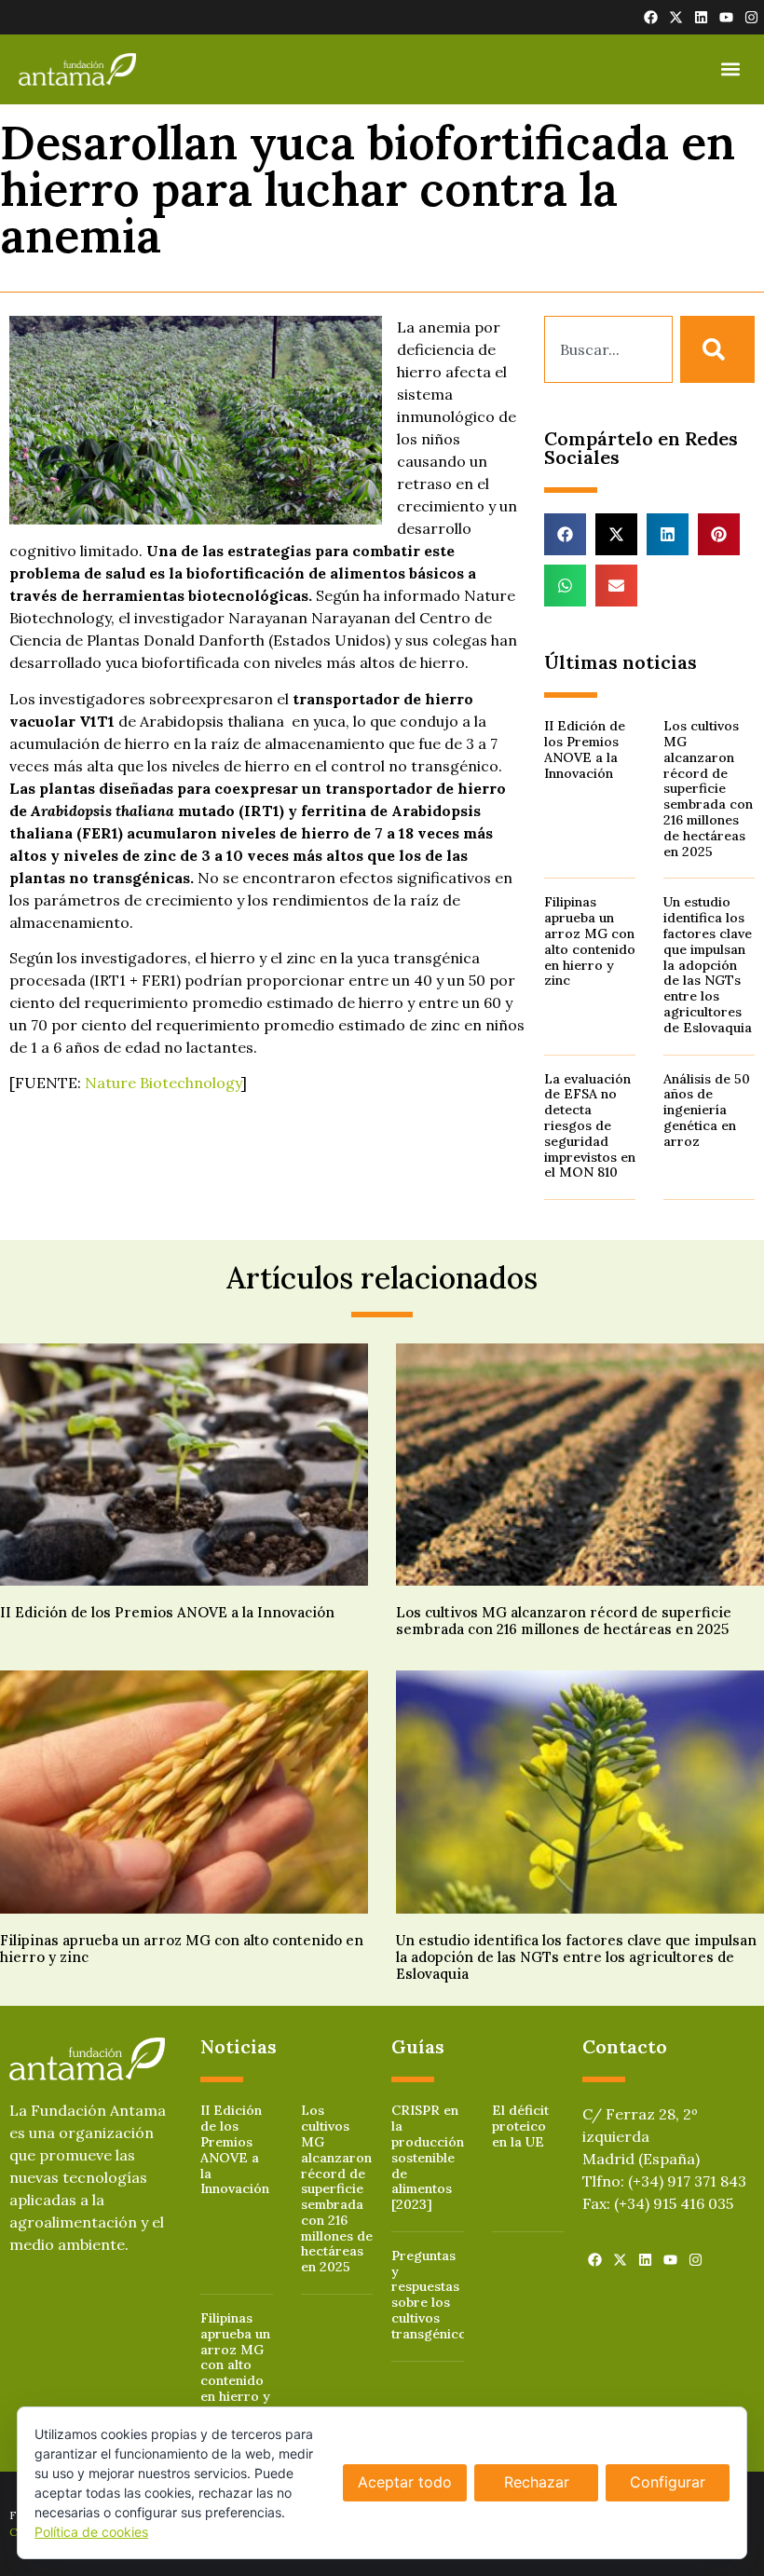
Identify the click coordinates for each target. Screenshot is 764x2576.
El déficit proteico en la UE (520, 2126)
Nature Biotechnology (163, 1083)
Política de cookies (91, 2532)
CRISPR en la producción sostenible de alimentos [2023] (428, 2157)
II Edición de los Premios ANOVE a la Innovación (585, 749)
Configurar (668, 2482)
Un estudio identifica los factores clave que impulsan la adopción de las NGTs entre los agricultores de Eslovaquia (708, 964)
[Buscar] (717, 349)
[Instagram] (751, 17)
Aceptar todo (405, 2482)
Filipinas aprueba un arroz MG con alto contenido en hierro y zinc (590, 941)
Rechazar (537, 2482)
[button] (730, 69)
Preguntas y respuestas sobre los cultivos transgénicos (432, 2295)
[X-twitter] (676, 17)
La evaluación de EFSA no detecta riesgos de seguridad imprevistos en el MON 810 (590, 1126)
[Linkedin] (701, 17)
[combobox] (608, 349)
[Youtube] (726, 17)
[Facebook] (651, 17)
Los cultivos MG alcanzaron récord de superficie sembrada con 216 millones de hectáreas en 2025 (708, 788)
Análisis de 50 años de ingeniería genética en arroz (707, 1110)
